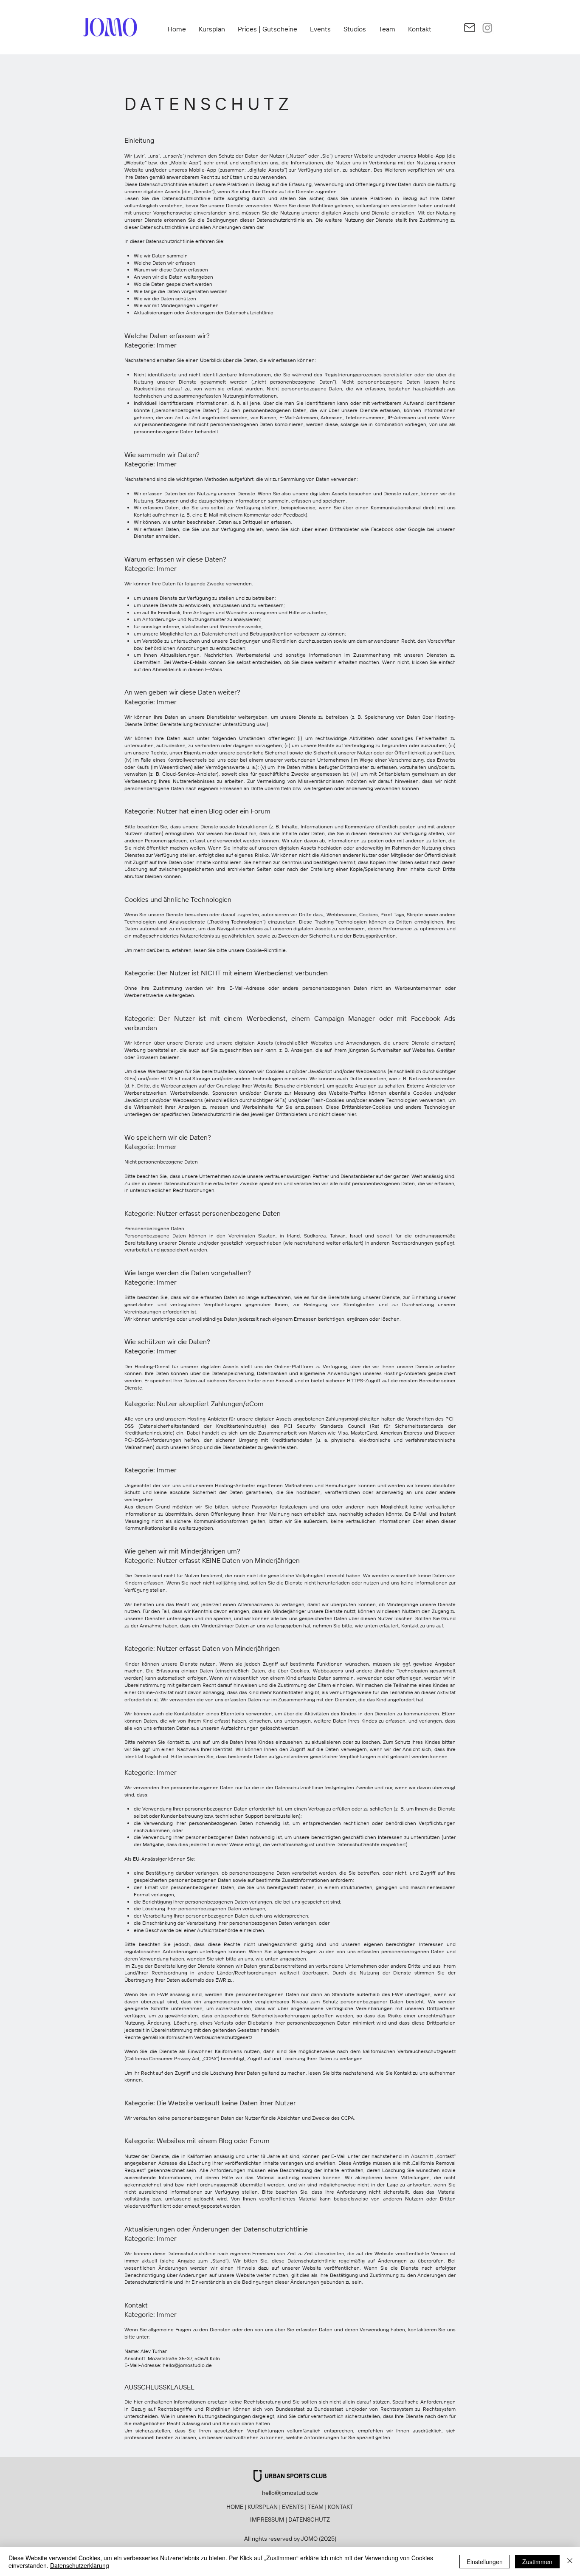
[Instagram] (487, 28)
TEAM (316, 2507)
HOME (235, 2507)
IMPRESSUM (267, 2520)
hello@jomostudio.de (187, 2365)
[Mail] (469, 28)
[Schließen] (570, 2562)
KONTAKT (341, 2507)
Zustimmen (537, 2562)
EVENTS (293, 2507)
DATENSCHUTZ (309, 2520)
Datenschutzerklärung (80, 2565)
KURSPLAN (263, 2507)
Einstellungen (485, 2562)
